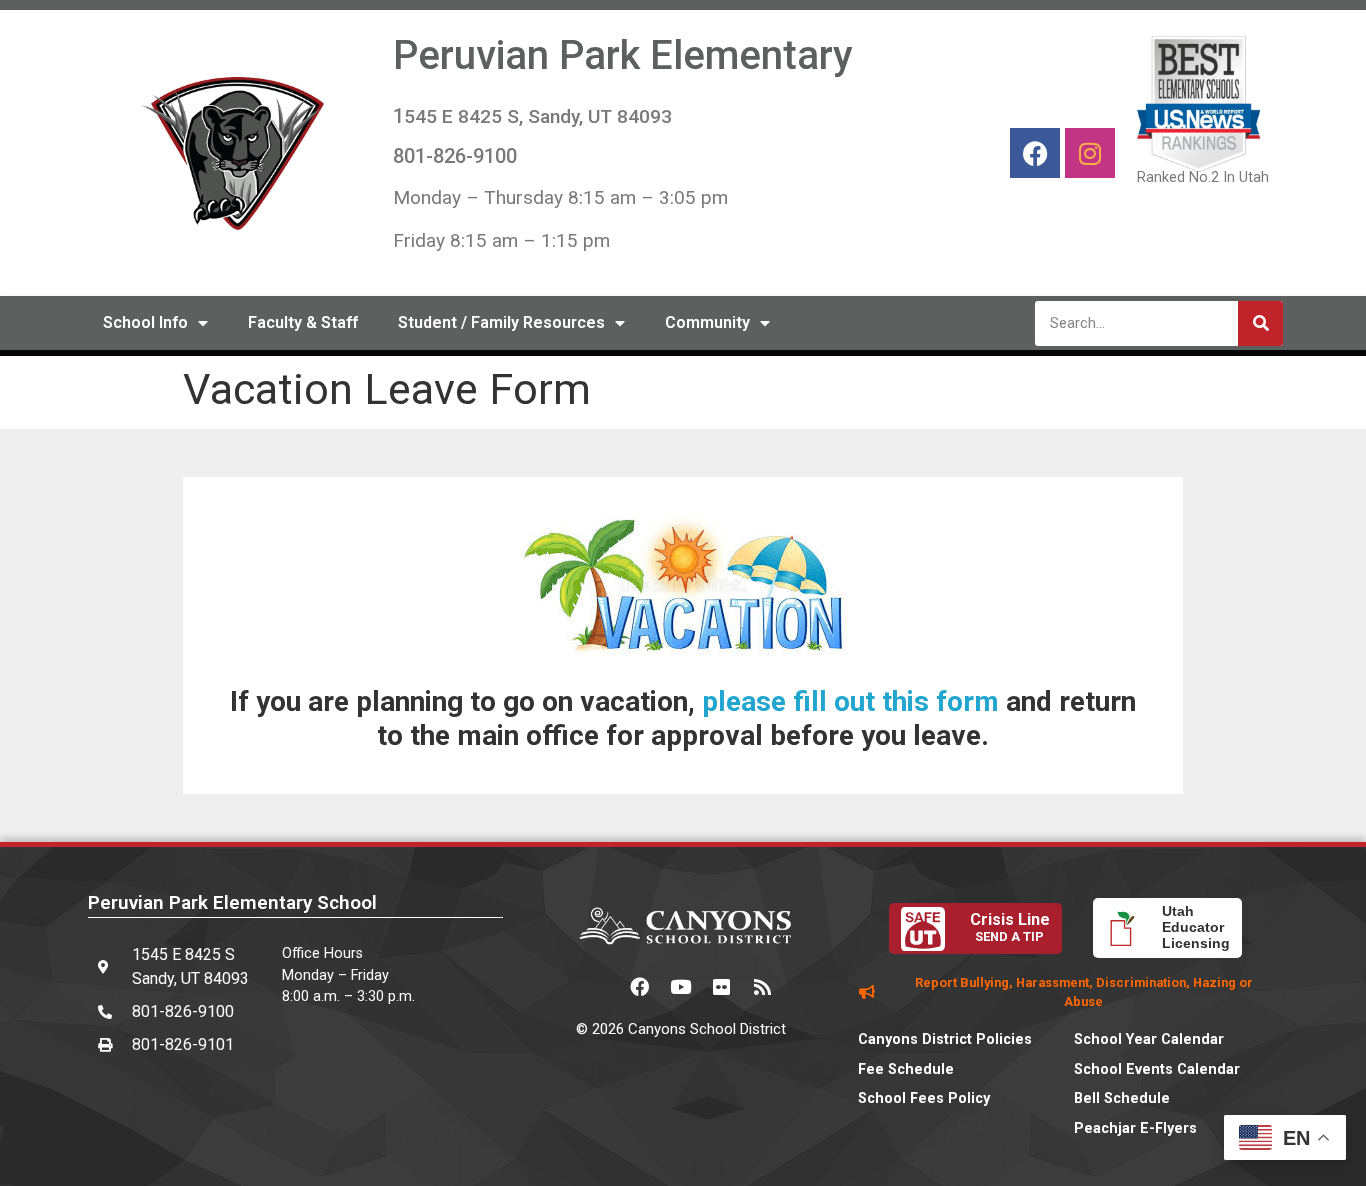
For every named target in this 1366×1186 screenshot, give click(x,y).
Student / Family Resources (501, 322)
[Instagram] (1090, 153)
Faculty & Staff (303, 322)
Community (707, 322)
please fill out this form (850, 701)
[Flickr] (722, 987)
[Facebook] (1035, 153)
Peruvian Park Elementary (623, 55)
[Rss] (763, 987)
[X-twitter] (599, 987)
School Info (145, 322)
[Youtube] (681, 987)
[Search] (1260, 323)
